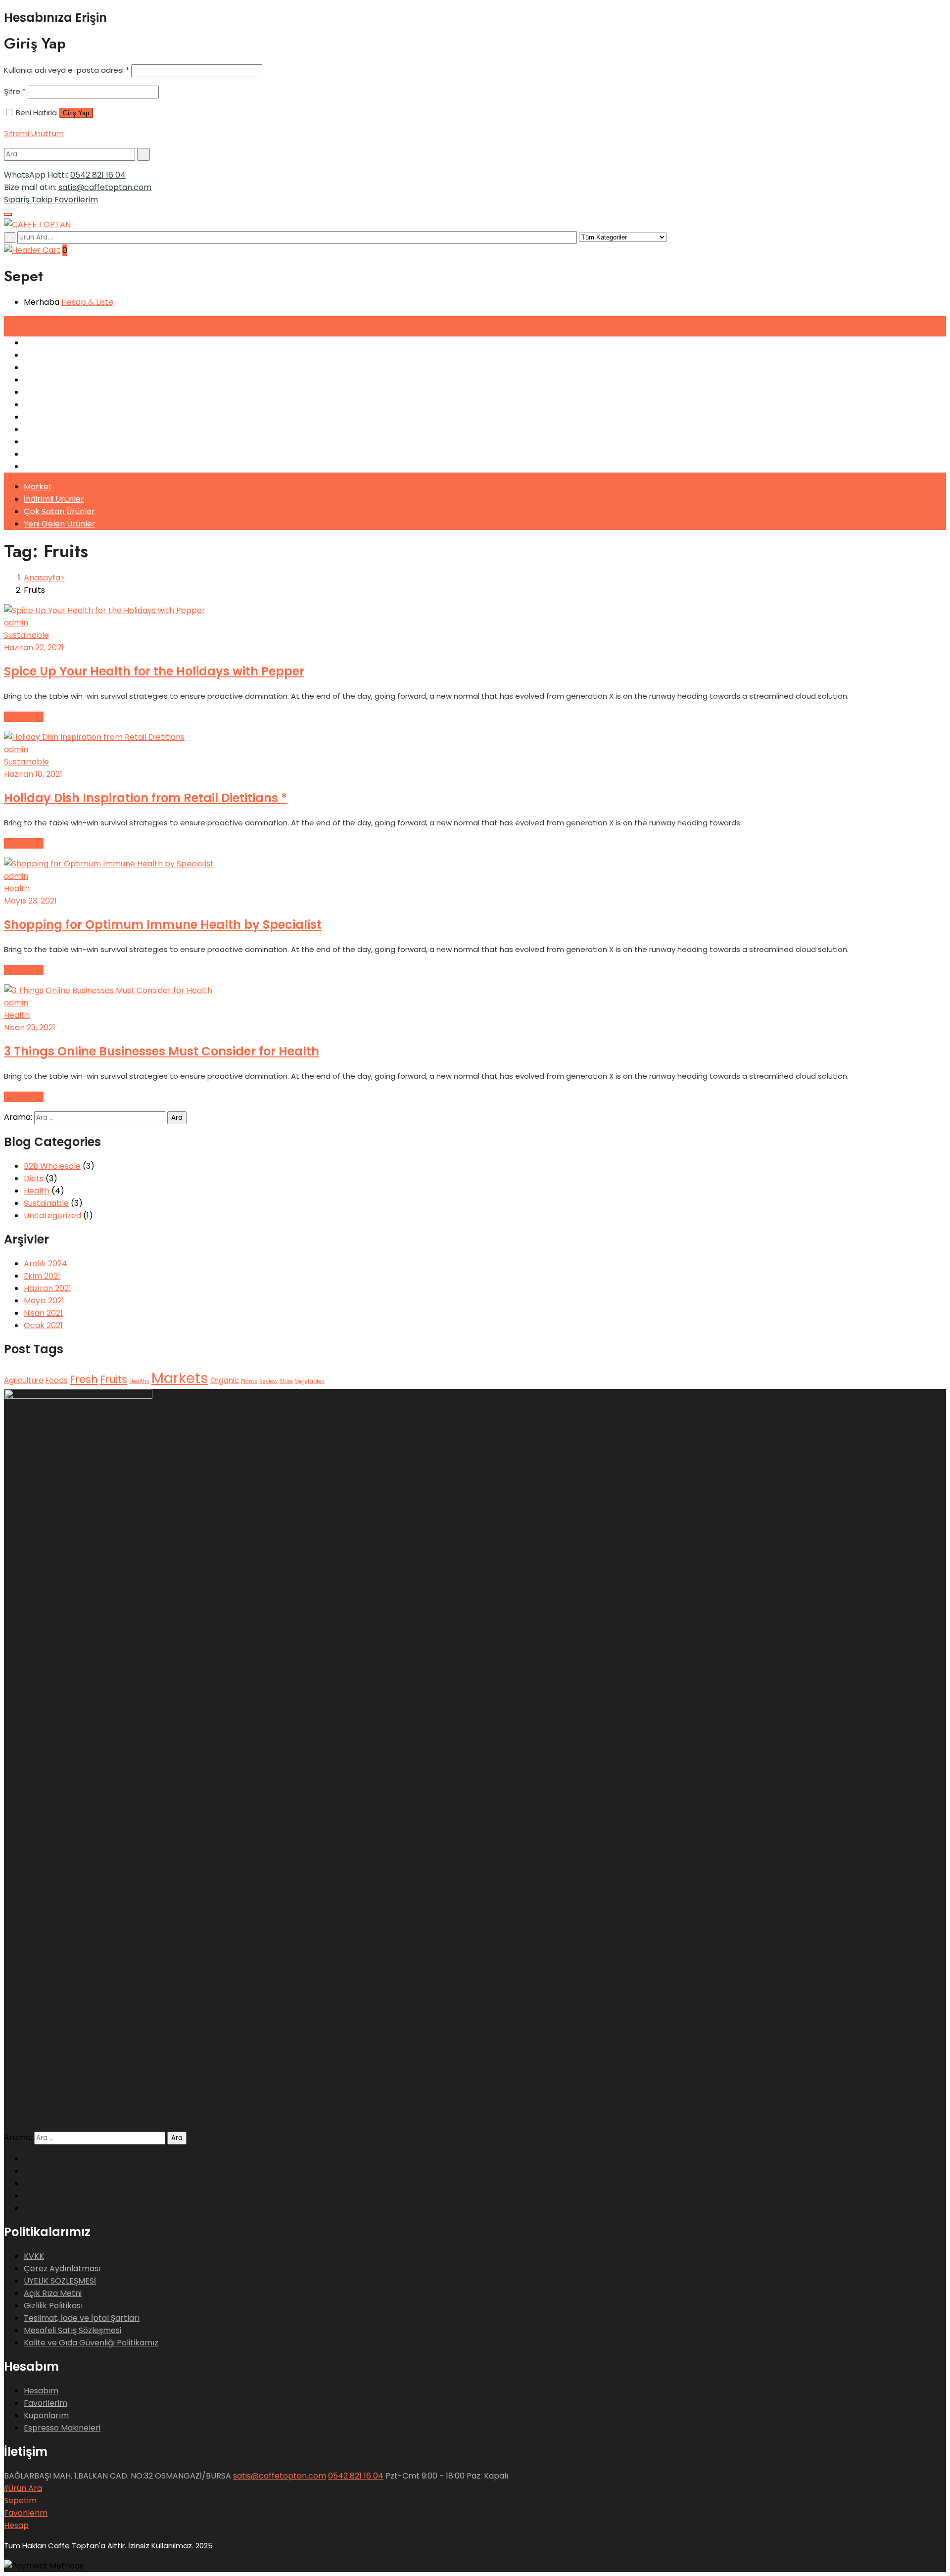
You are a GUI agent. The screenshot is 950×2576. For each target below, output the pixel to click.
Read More (24, 717)
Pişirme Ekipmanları (62, 417)
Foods (57, 1380)
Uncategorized (52, 1216)
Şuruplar (40, 442)
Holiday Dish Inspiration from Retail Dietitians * (145, 798)
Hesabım (41, 2391)
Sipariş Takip (29, 200)
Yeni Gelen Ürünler (60, 524)
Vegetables (309, 1381)
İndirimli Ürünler (54, 499)
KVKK (34, 2256)
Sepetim (20, 2501)
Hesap (16, 2525)
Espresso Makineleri (62, 343)
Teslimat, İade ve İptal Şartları (82, 2318)
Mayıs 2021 (44, 1301)
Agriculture (24, 1380)
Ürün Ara (25, 2488)
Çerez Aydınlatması (62, 2268)
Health (17, 888)
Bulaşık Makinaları (58, 392)
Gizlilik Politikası (53, 2306)
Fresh (84, 1379)
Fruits (114, 1379)
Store (286, 1381)
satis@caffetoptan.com (105, 187)
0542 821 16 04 (98, 175)
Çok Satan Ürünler (59, 511)
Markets (180, 1378)
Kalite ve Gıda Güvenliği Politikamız (91, 2343)
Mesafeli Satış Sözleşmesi (72, 2330)
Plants (249, 1381)
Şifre (15, 91)
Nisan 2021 (43, 1313)
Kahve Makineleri (57, 355)
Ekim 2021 (42, 1276)
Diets (34, 1178)
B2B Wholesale (52, 1166)
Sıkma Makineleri (56, 367)
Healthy (139, 1381)
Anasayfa (42, 578)
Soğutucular (47, 380)
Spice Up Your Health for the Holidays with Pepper (154, 671)
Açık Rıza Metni (53, 2293)
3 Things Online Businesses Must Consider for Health (162, 1051)
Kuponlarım (46, 2415)
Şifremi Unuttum (34, 133)
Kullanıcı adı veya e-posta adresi (67, 70)
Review (268, 1381)
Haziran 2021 (47, 1288)
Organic (225, 1380)
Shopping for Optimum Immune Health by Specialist (163, 925)
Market (38, 487)
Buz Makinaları (51, 405)
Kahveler (41, 429)
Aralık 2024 (46, 1264)
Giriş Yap (76, 113)
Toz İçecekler (50, 454)
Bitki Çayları (47, 466)
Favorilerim (76, 200)
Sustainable (26, 635)
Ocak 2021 (43, 1325)
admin (16, 623)
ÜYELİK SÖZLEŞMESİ (60, 2281)
